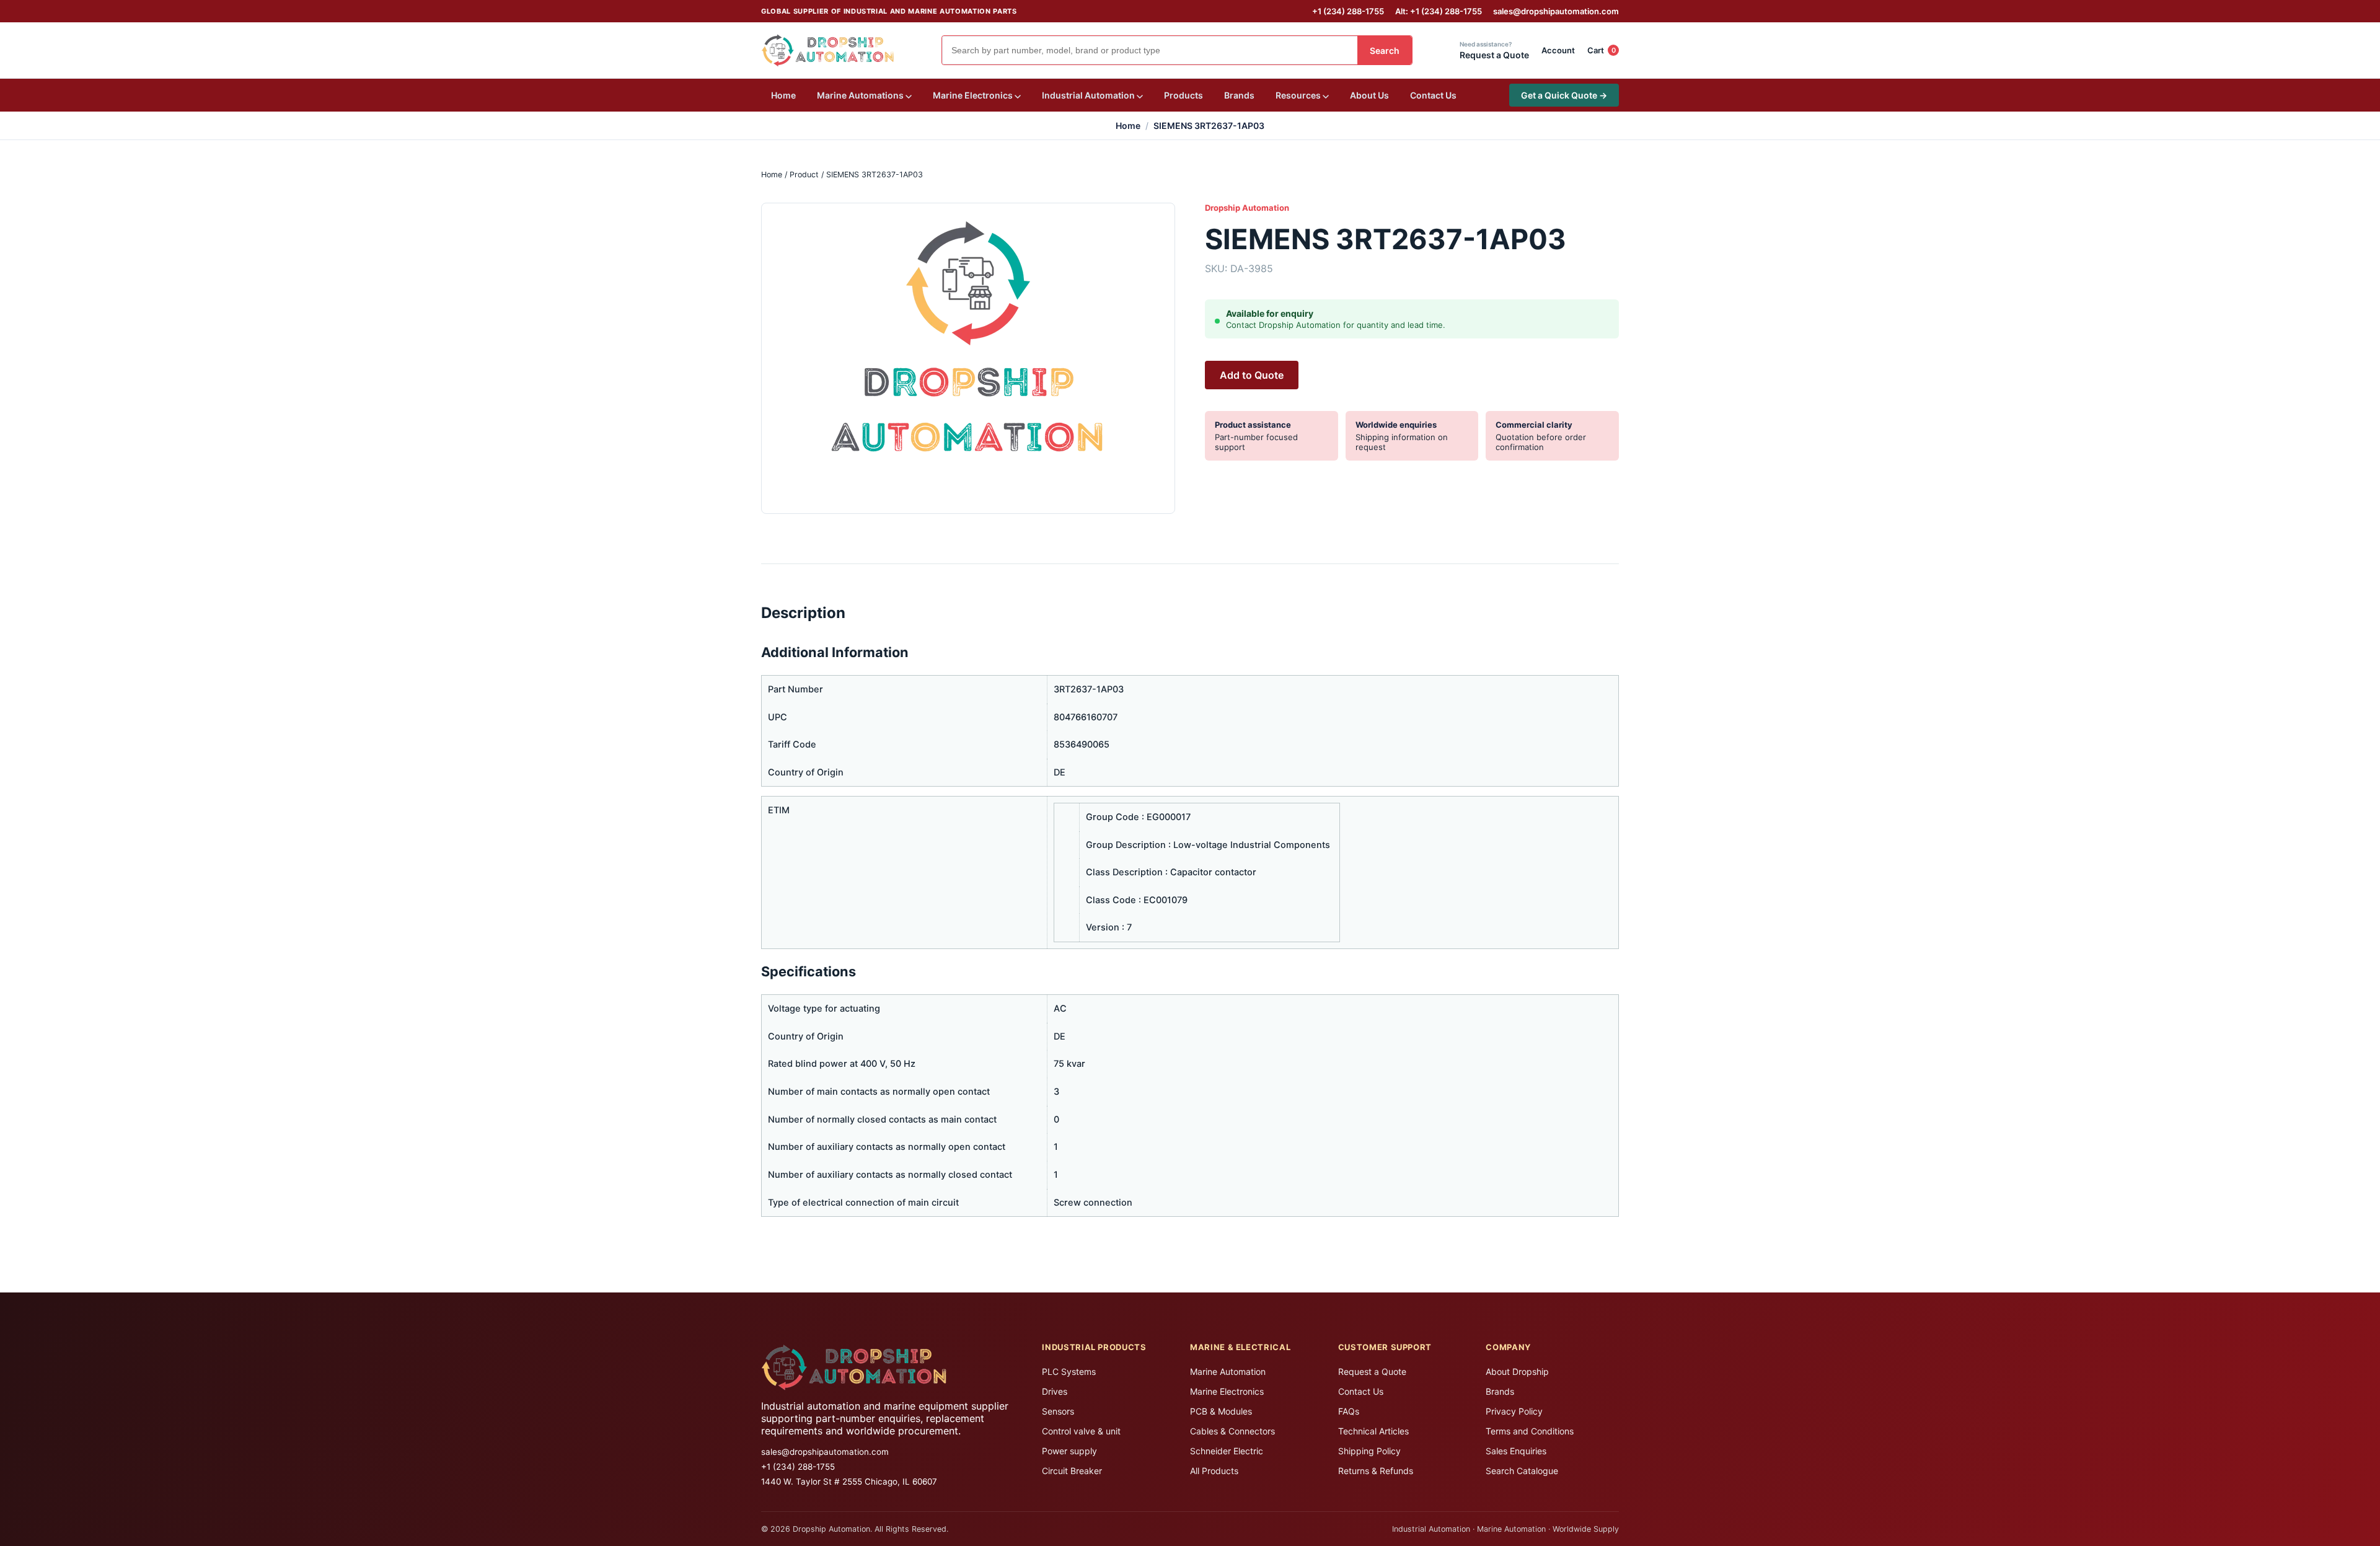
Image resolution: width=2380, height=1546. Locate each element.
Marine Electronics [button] (974, 95)
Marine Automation (1228, 1372)
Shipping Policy (1369, 1451)
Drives (1055, 1391)
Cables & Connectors (1232, 1431)
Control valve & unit (1081, 1431)
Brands (1239, 95)
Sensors (1058, 1411)
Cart (1602, 50)
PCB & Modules (1221, 1411)
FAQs (1349, 1411)
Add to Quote (1252, 375)
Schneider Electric (1227, 1451)
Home (783, 95)
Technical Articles (1373, 1431)
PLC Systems (1069, 1372)
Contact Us (1433, 95)
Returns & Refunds (1376, 1471)
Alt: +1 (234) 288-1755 (1439, 11)
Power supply (1069, 1451)
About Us (1369, 95)
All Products (1214, 1471)
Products (1183, 95)
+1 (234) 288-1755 (1348, 11)
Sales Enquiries (1516, 1451)
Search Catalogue (1522, 1471)
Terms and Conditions (1530, 1431)
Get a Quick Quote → (1564, 95)
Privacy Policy (1514, 1411)
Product (804, 174)
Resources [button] (1299, 95)
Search (1385, 51)
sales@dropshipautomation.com (1556, 11)
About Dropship (1517, 1372)
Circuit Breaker (1072, 1471)
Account (1558, 50)
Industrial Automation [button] (1089, 95)
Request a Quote (1372, 1372)
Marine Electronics (1227, 1391)
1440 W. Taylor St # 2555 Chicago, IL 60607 (849, 1482)
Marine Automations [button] (861, 95)
